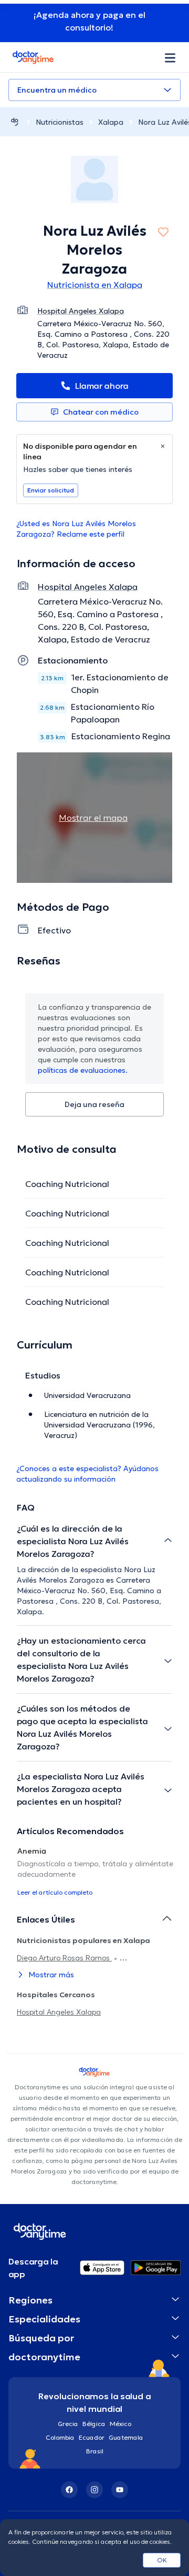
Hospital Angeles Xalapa (59, 2012)
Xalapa (111, 122)
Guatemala (126, 2437)
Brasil (95, 2451)
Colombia (60, 2437)
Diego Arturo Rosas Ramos (64, 1958)
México (120, 2424)
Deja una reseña (94, 1104)
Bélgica (94, 2424)
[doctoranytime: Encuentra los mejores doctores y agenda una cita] (15, 122)
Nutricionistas (60, 122)
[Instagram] (94, 2490)
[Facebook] (69, 2490)
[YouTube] (120, 2490)
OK (162, 2560)
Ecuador (92, 2437)
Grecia (68, 2424)
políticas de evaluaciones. (83, 1070)
